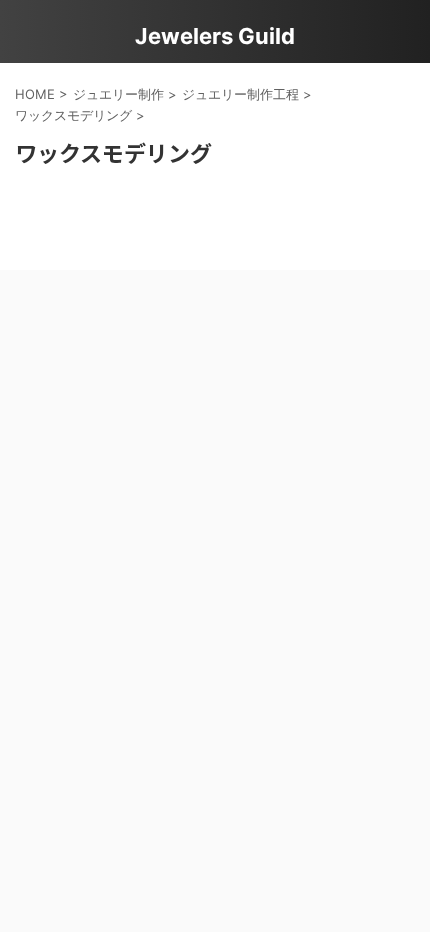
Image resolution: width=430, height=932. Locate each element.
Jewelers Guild (215, 36)
